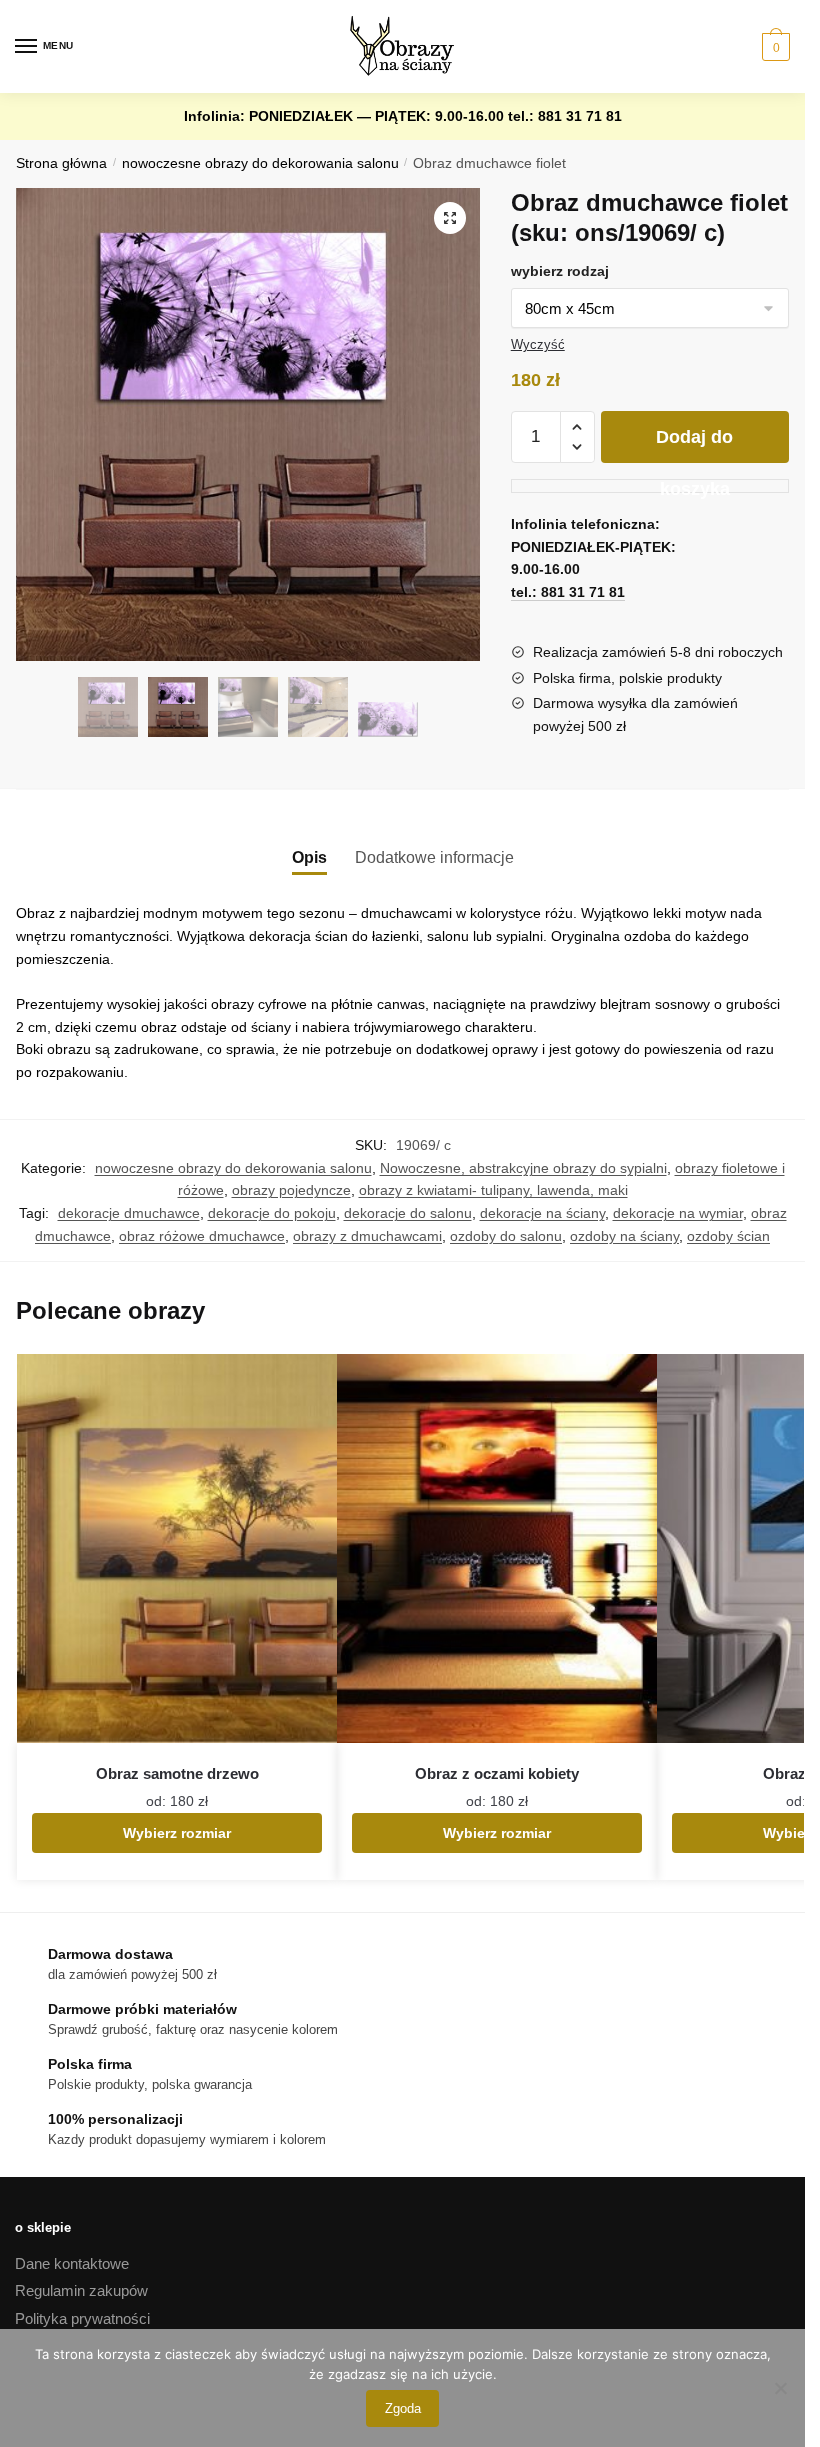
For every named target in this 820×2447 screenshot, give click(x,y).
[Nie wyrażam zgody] (780, 2388)
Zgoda (403, 2408)
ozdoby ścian (728, 1236)
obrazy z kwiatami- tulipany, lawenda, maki (493, 1190)
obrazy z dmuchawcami (367, 1236)
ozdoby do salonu (506, 1236)
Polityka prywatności (82, 2318)
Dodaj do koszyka (694, 445)
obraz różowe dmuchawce (202, 1236)
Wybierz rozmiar (177, 1833)
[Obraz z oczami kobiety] (497, 1548)
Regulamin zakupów (81, 2290)
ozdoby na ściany (624, 1236)
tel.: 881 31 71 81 (565, 116)
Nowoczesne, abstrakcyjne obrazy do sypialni (523, 1168)
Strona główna (61, 163)
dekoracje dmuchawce (129, 1213)
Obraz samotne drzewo (177, 1773)
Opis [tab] (309, 857)
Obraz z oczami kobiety (497, 1773)
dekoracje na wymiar (678, 1213)
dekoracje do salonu (408, 1213)
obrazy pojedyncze (291, 1190)
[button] (450, 218)
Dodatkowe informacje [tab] (434, 857)
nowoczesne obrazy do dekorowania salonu (260, 163)
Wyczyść (538, 344)
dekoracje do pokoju (272, 1213)
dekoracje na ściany (542, 1213)
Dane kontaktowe (72, 2263)
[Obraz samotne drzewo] (177, 1548)
